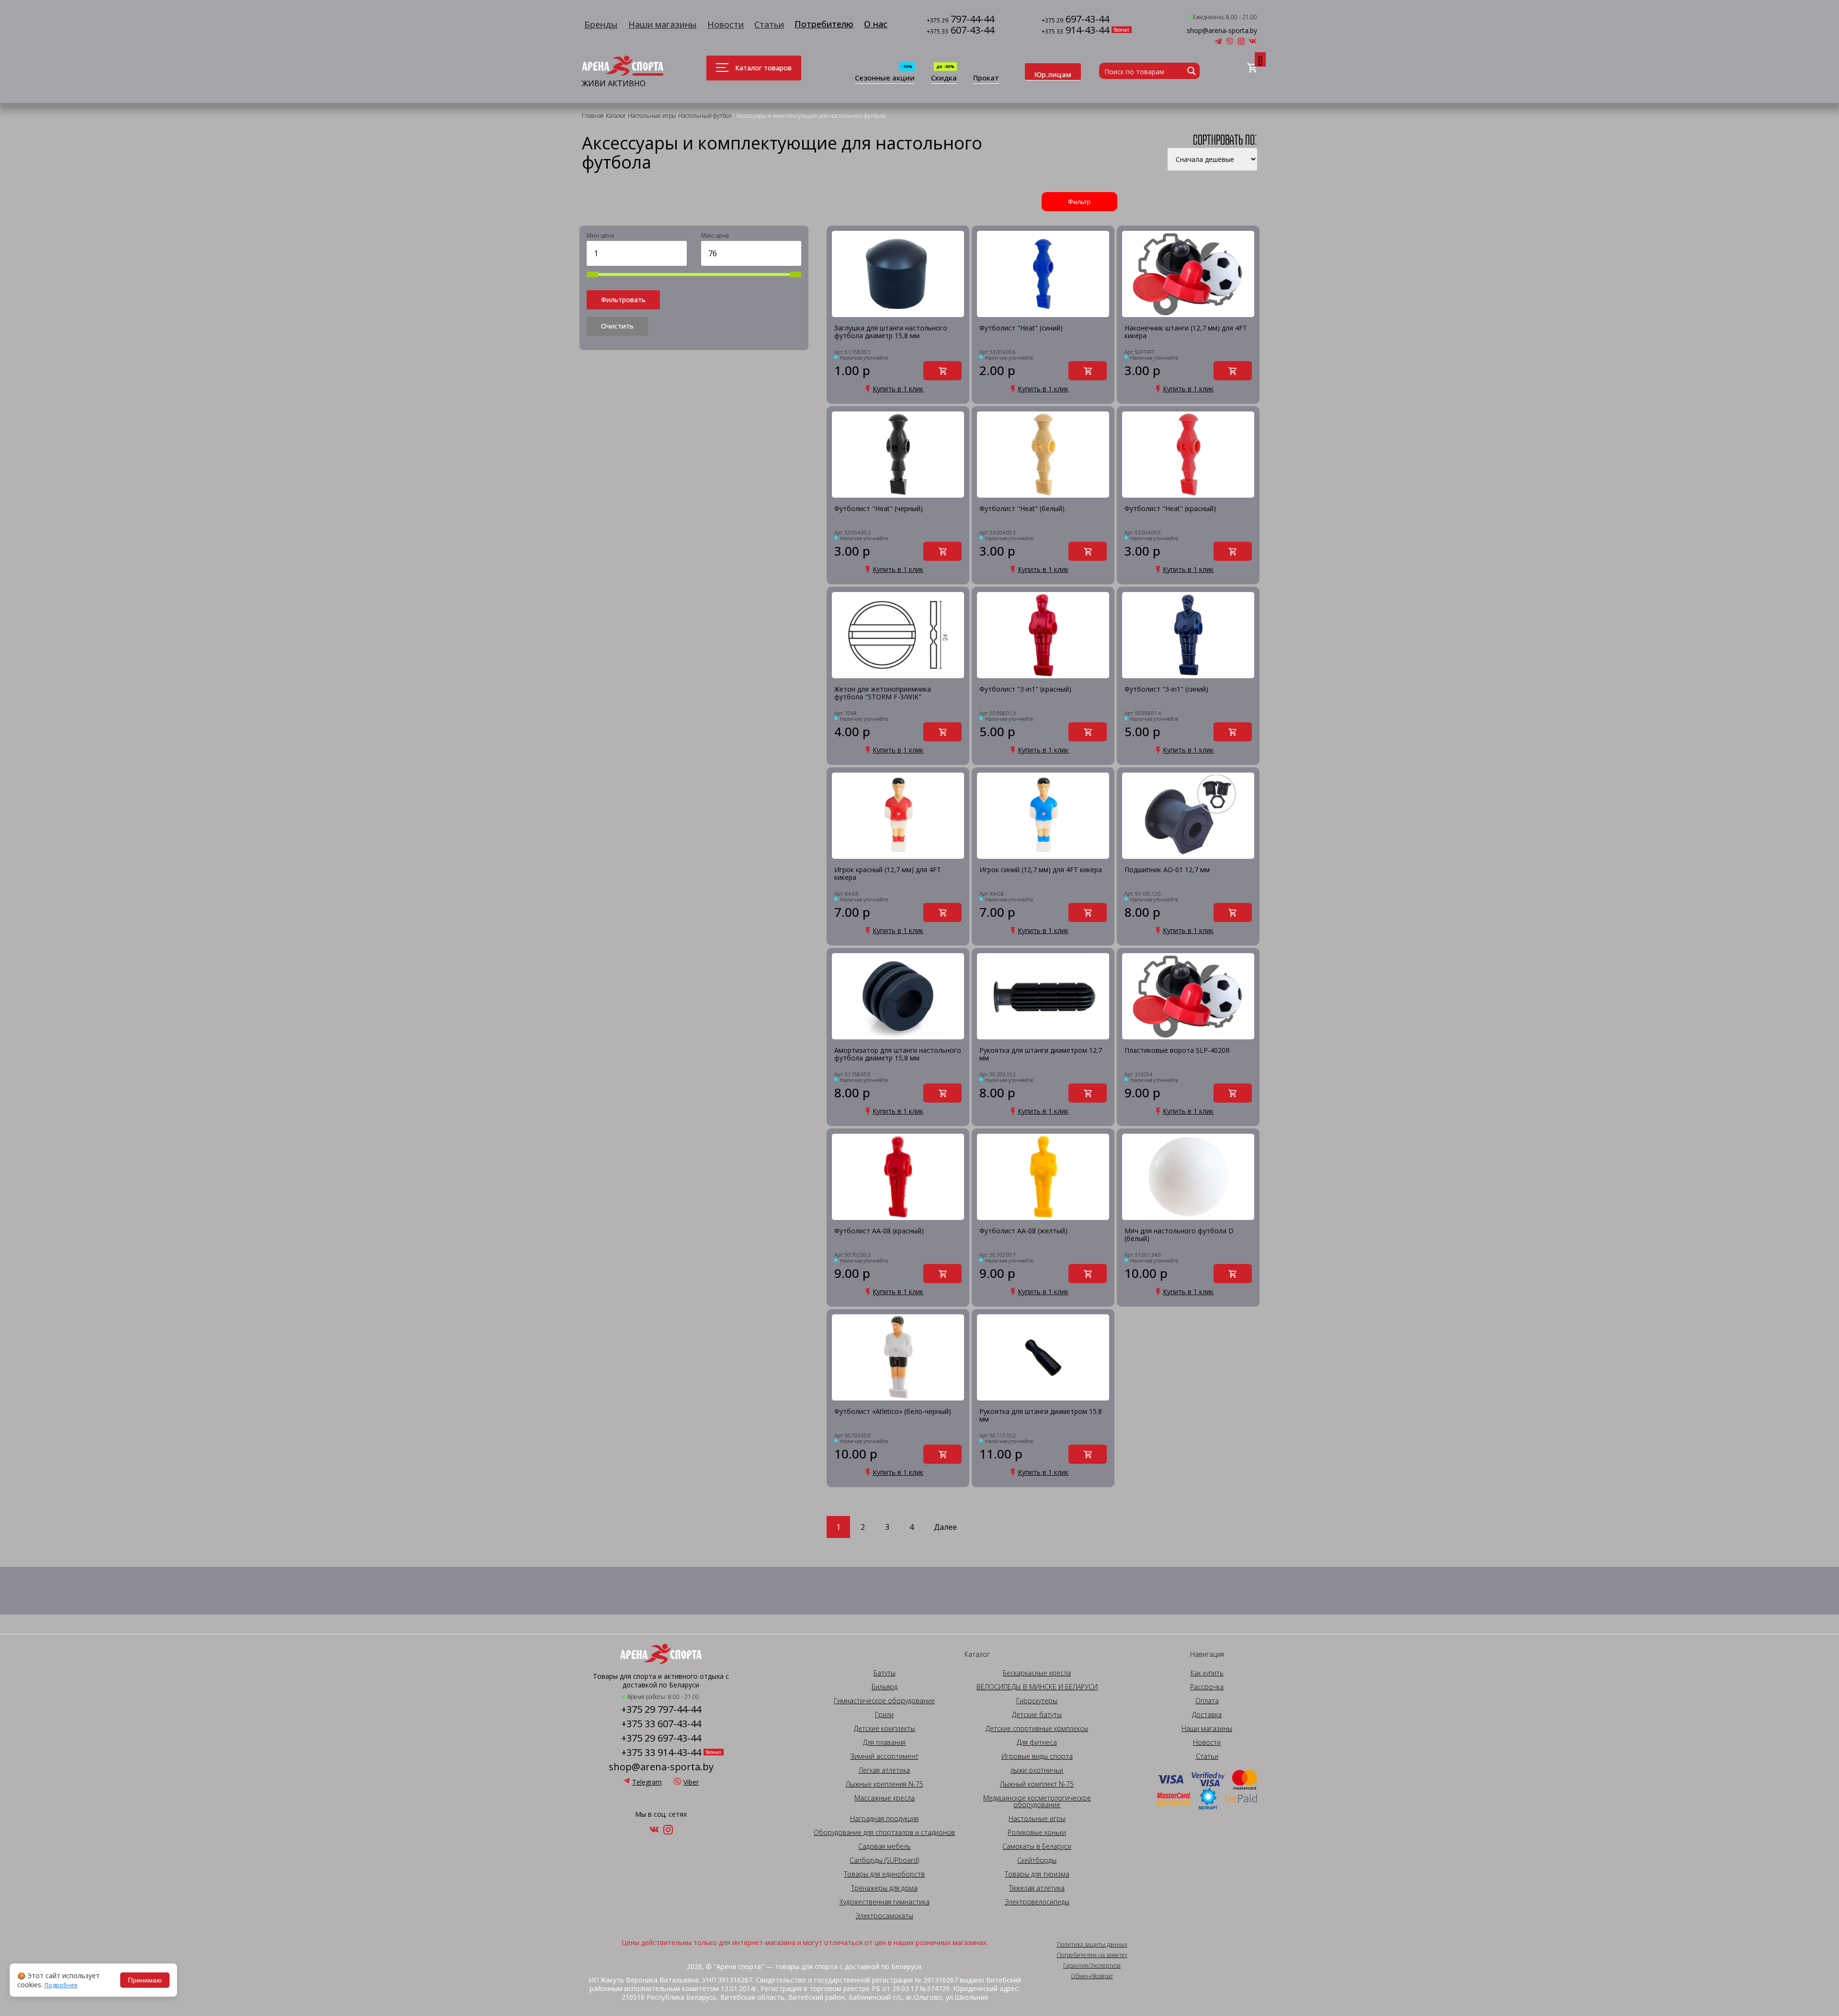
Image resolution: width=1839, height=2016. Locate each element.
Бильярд (885, 1687)
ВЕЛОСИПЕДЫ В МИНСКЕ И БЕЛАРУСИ (1037, 1687)
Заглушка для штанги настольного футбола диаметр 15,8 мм (891, 332)
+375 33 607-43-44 (661, 1724)
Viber (691, 1782)
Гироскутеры (1037, 1701)
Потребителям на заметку (1092, 1955)
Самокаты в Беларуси (1037, 1846)
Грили (884, 1715)
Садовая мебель (885, 1846)
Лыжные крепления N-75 (885, 1784)
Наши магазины (663, 24)
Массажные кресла (885, 1798)
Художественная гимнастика (885, 1902)
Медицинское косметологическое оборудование (1037, 1801)
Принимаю (145, 1980)
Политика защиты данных (1092, 1945)
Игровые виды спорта (1037, 1756)
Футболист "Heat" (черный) (879, 509)
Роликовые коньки (1037, 1833)
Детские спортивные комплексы (1037, 1729)
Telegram (647, 1782)
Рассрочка (1207, 1687)
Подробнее (61, 1985)
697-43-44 (1075, 20)
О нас (876, 24)
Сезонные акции (885, 78)
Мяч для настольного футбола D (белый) (1179, 1235)
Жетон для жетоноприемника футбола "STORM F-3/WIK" (883, 693)
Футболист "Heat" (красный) (1170, 509)
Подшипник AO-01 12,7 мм (1167, 870)
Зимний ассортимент (885, 1756)
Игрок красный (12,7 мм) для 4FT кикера (888, 874)
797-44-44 (960, 20)
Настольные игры (1037, 1819)
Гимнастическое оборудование (884, 1701)
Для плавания (884, 1743)
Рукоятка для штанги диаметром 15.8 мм (1041, 1416)
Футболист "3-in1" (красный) (1025, 689)
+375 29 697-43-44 (661, 1738)
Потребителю (824, 24)
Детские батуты (1037, 1715)
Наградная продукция (884, 1819)
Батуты (885, 1673)
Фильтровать (623, 300)
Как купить (1207, 1673)
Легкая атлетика (884, 1770)
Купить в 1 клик (898, 389)
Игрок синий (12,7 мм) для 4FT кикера (1041, 870)
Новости (726, 24)
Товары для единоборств (884, 1874)
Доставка (1207, 1715)
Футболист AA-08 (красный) (879, 1231)
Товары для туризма (1037, 1874)
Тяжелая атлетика (1037, 1888)
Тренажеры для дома (884, 1888)
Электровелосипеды (1037, 1902)
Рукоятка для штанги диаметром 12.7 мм (1041, 1054)
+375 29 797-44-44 (661, 1709)
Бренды (601, 24)
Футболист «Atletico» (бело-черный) (893, 1412)
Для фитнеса (1037, 1743)
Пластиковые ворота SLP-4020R (1177, 1051)
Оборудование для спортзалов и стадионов (884, 1833)
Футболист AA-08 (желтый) (1023, 1231)
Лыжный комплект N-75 (1037, 1784)
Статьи (769, 24)
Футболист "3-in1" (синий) (1166, 689)
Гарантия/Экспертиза (1092, 1966)
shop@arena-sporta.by (1222, 31)
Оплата (1207, 1701)
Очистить (617, 326)
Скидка (944, 78)
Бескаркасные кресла (1037, 1673)
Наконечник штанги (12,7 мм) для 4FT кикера (1186, 332)
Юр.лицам (1053, 74)
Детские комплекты (885, 1729)
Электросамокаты (885, 1916)
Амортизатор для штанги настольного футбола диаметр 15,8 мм (898, 1054)
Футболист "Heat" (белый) (1022, 509)
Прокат (986, 78)
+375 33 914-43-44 (661, 1753)
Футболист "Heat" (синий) (1021, 328)
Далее (945, 1527)
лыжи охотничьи (1037, 1770)
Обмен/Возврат (1092, 1976)
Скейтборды (1037, 1860)
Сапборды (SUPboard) (884, 1860)
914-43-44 (1075, 31)
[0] (1252, 68)
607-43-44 (960, 31)
